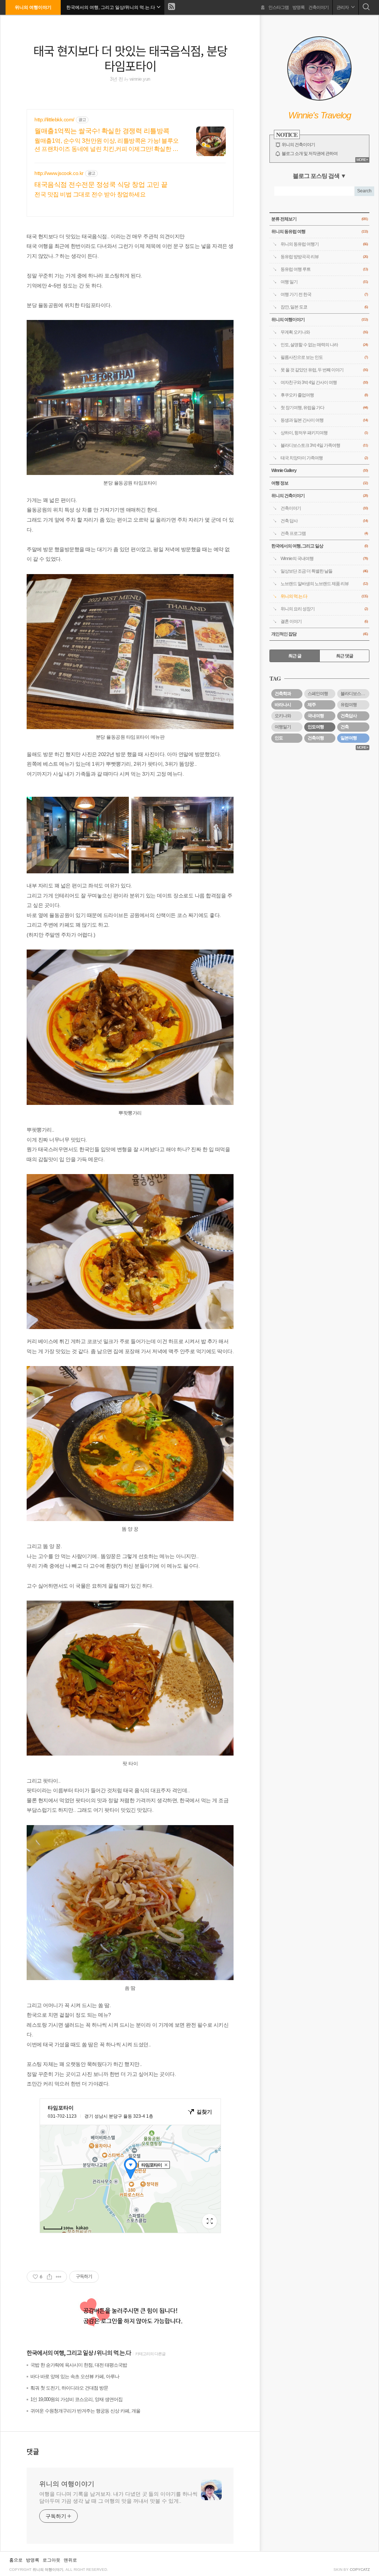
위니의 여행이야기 (33, 7)
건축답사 (349, 716)
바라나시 (283, 705)
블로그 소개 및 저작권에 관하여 (310, 154)
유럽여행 (349, 705)
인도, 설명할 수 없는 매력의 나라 (324, 345)
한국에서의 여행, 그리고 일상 (60, 2353)
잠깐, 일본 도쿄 (324, 307)
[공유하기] (49, 2277)
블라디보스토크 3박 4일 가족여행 (324, 445)
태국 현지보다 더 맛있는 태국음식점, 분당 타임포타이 (130, 58)
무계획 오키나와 (324, 332)
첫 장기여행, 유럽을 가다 (324, 408)
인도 (279, 738)
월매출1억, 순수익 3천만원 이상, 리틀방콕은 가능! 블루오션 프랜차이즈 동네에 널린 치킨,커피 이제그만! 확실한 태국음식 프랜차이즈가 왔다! (107, 145)
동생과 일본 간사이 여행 (324, 420)
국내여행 (316, 716)
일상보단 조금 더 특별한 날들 (324, 571)
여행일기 (283, 727)
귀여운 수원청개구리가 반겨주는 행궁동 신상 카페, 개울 (85, 2411)
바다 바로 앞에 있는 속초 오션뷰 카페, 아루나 (75, 2376)
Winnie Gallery (319, 471)
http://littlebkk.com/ (54, 119)
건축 (345, 727)
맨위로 (70, 2560)
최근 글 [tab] (295, 656)
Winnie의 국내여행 (324, 559)
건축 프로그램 (324, 533)
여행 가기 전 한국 (324, 294)
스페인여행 (318, 694)
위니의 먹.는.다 (114, 2353)
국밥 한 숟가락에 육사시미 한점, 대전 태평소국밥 (79, 2365)
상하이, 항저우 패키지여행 (324, 433)
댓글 (33, 2451)
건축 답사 (324, 521)
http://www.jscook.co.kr (59, 173)
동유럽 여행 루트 (324, 269)
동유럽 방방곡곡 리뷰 (324, 257)
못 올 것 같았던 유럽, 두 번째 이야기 (324, 370)
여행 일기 (324, 282)
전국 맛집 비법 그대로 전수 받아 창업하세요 (90, 194)
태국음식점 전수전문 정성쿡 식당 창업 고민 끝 (101, 185)
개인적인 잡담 (319, 634)
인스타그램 (279, 7)
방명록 (298, 7)
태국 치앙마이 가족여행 (324, 458)
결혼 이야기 (324, 621)
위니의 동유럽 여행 (319, 232)
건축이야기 (318, 7)
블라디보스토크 (355, 694)
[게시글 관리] (59, 2277)
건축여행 (316, 738)
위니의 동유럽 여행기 (324, 244)
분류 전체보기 (319, 219)
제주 (312, 705)
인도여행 (316, 727)
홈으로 (16, 2560)
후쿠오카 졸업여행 (324, 395)
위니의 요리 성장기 (324, 609)
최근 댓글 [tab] (345, 656)
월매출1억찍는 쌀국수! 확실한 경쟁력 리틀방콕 (102, 131)
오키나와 (283, 716)
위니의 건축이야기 (298, 145)
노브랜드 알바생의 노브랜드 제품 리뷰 (324, 584)
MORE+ (362, 160)
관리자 (343, 7)
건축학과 (283, 694)
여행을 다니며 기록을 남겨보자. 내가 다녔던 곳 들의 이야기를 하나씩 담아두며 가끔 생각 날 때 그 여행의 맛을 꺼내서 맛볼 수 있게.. (118, 2497)
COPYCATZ (360, 2570)
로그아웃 (51, 2560)
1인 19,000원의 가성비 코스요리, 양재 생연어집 (76, 2399)
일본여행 (349, 738)
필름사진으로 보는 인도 (324, 357)
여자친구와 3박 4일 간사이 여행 (324, 382)
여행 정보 (319, 483)
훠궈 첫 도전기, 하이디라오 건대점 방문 (69, 2388)
